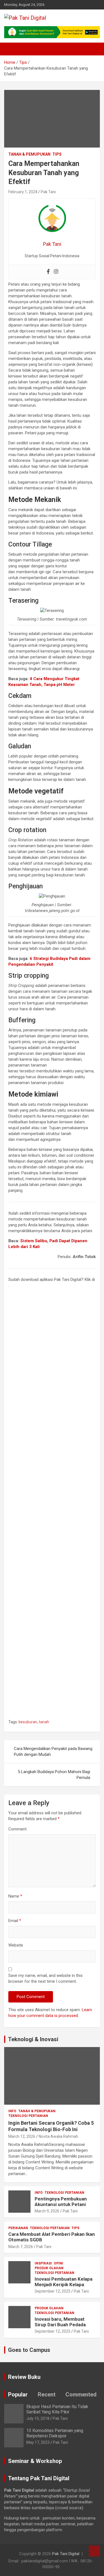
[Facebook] (48, 272)
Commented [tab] (81, 2394)
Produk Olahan (49, 2268)
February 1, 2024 (23, 192)
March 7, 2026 (21, 2247)
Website (16, 1945)
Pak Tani (48, 192)
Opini (59, 2263)
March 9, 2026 (47, 2211)
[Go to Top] (94, 2551)
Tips (57, 154)
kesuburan (28, 1722)
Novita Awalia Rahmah (58, 2136)
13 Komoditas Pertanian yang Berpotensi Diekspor (55, 2433)
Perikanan (18, 2228)
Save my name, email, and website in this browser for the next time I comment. (45, 1978)
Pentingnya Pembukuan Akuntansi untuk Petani (61, 2202)
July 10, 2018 (38, 2418)
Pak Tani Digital (66, 2554)
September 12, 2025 (53, 2291)
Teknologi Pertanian (28, 2116)
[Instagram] (56, 272)
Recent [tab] (47, 2394)
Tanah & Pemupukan (29, 154)
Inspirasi (43, 2263)
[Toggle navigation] (11, 49)
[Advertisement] (52, 1505)
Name (15, 1896)
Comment (17, 1829)
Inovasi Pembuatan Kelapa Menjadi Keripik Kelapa (64, 2282)
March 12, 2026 (22, 2136)
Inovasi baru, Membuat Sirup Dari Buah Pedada (60, 2322)
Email (15, 1921)
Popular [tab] (18, 2394)
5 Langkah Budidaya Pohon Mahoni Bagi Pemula (54, 1775)
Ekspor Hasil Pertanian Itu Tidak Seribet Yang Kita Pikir (57, 2409)
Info (12, 2111)
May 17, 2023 (38, 2442)
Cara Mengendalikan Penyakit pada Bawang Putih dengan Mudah (53, 1752)
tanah (44, 1722)
